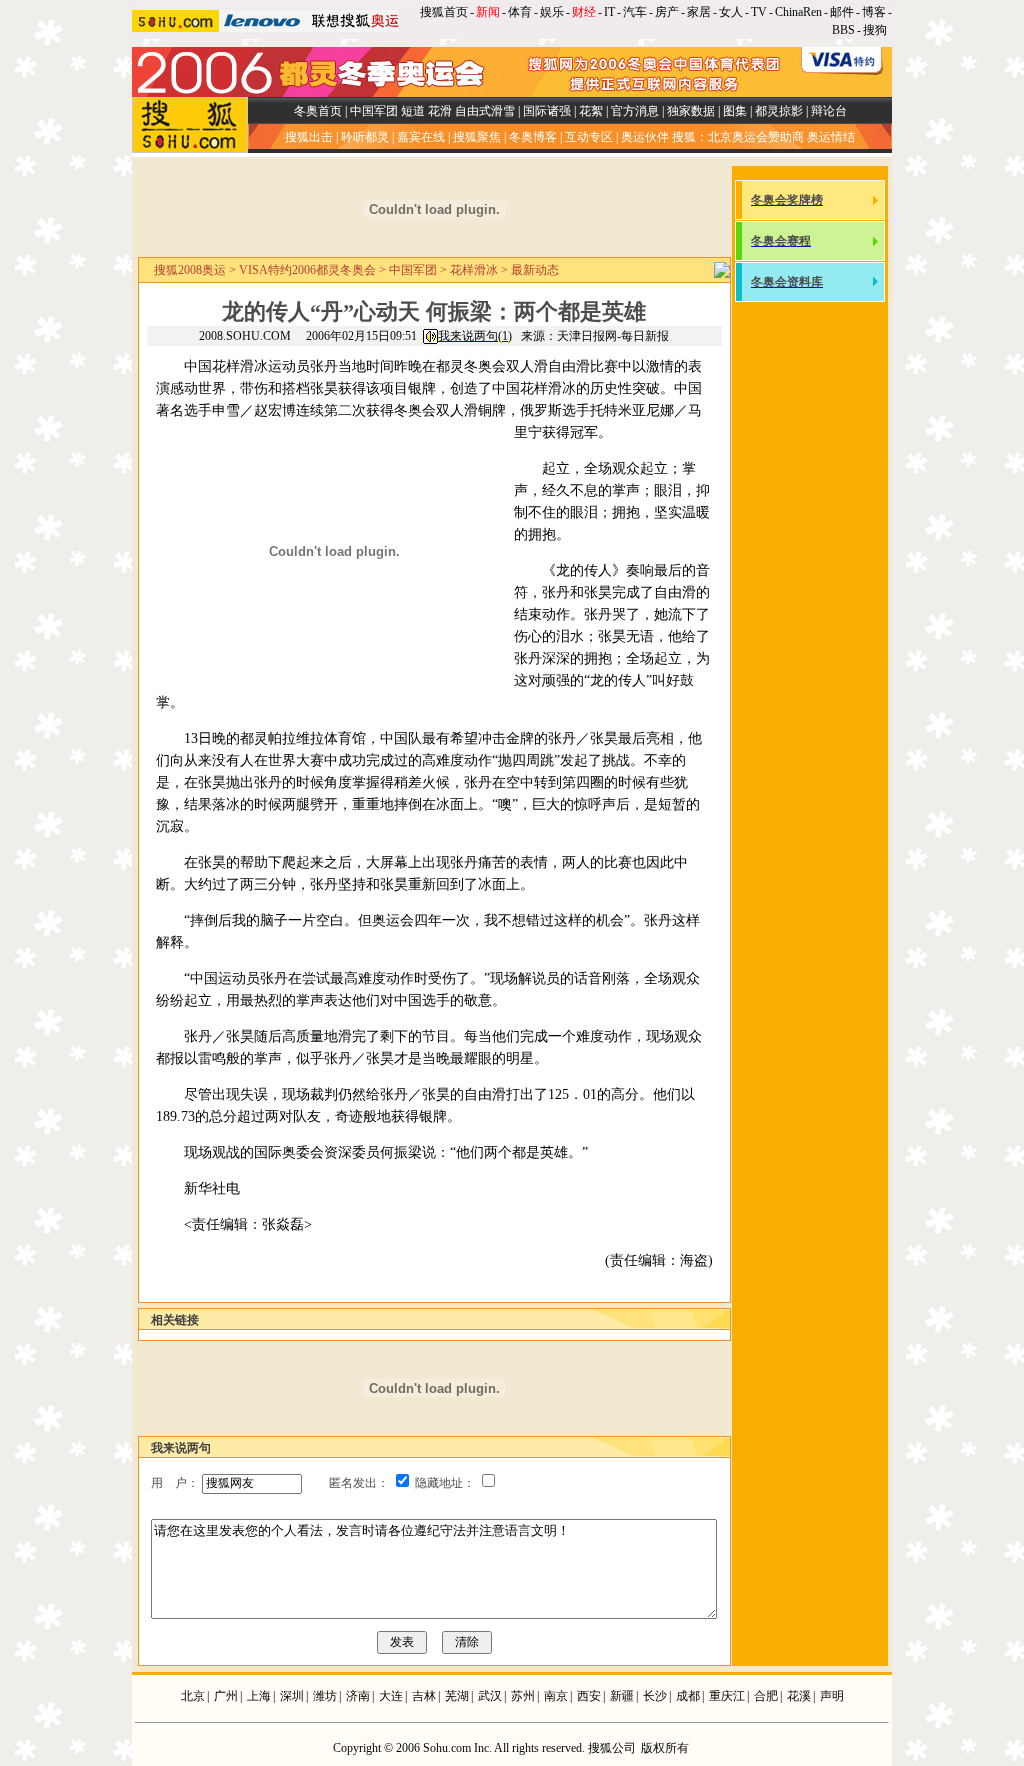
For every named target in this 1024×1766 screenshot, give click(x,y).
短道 (413, 111)
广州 (226, 1696)
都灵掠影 (779, 111)
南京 (556, 1696)
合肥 (766, 1696)
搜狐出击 (309, 137)
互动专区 (589, 137)
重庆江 (727, 1696)
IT (609, 12)
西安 (589, 1696)
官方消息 (635, 111)
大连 (391, 1696)
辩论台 (829, 111)
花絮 (591, 111)
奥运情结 (831, 137)
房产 (667, 12)
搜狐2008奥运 (190, 270)
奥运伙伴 (645, 137)
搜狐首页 (444, 12)
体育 (520, 12)
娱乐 (552, 12)
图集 (735, 111)
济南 (358, 1696)
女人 (731, 12)
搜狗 (876, 30)
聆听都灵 (365, 137)
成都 (688, 1696)
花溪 (799, 1696)
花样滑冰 (474, 270)
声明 (832, 1696)
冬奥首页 (318, 111)
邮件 (842, 12)
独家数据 (691, 111)
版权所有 (665, 1748)
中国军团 (374, 111)
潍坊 (325, 1696)
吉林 (424, 1696)
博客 (874, 12)
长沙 (655, 1696)
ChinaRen (798, 12)
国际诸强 (547, 111)
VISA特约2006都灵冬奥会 (307, 270)
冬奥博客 (533, 137)
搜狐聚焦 (477, 137)
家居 (699, 12)
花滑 (440, 111)
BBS (843, 30)
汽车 (635, 12)
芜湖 (457, 1696)
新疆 (622, 1696)
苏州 (523, 1696)
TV (759, 12)
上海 (259, 1696)
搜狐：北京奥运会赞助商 (738, 137)
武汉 (490, 1696)
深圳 (292, 1696)
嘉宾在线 (421, 137)
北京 (193, 1696)
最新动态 (535, 270)
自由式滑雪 (485, 111)
